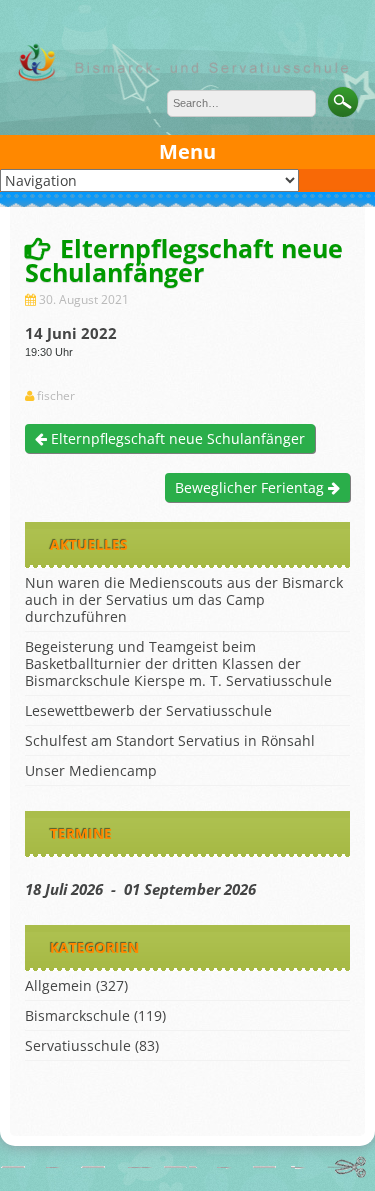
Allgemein (58, 985)
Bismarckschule (77, 1015)
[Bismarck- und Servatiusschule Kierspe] (187, 78)
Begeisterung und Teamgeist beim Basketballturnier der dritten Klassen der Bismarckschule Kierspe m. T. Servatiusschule (178, 663)
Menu (187, 151)
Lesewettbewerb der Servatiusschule (148, 710)
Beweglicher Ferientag (251, 487)
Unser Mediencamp (91, 770)
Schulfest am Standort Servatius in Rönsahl (170, 740)
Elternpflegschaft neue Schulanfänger (176, 438)
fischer (56, 396)
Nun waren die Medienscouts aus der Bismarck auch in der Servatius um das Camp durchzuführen (184, 599)
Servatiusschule (78, 1045)
